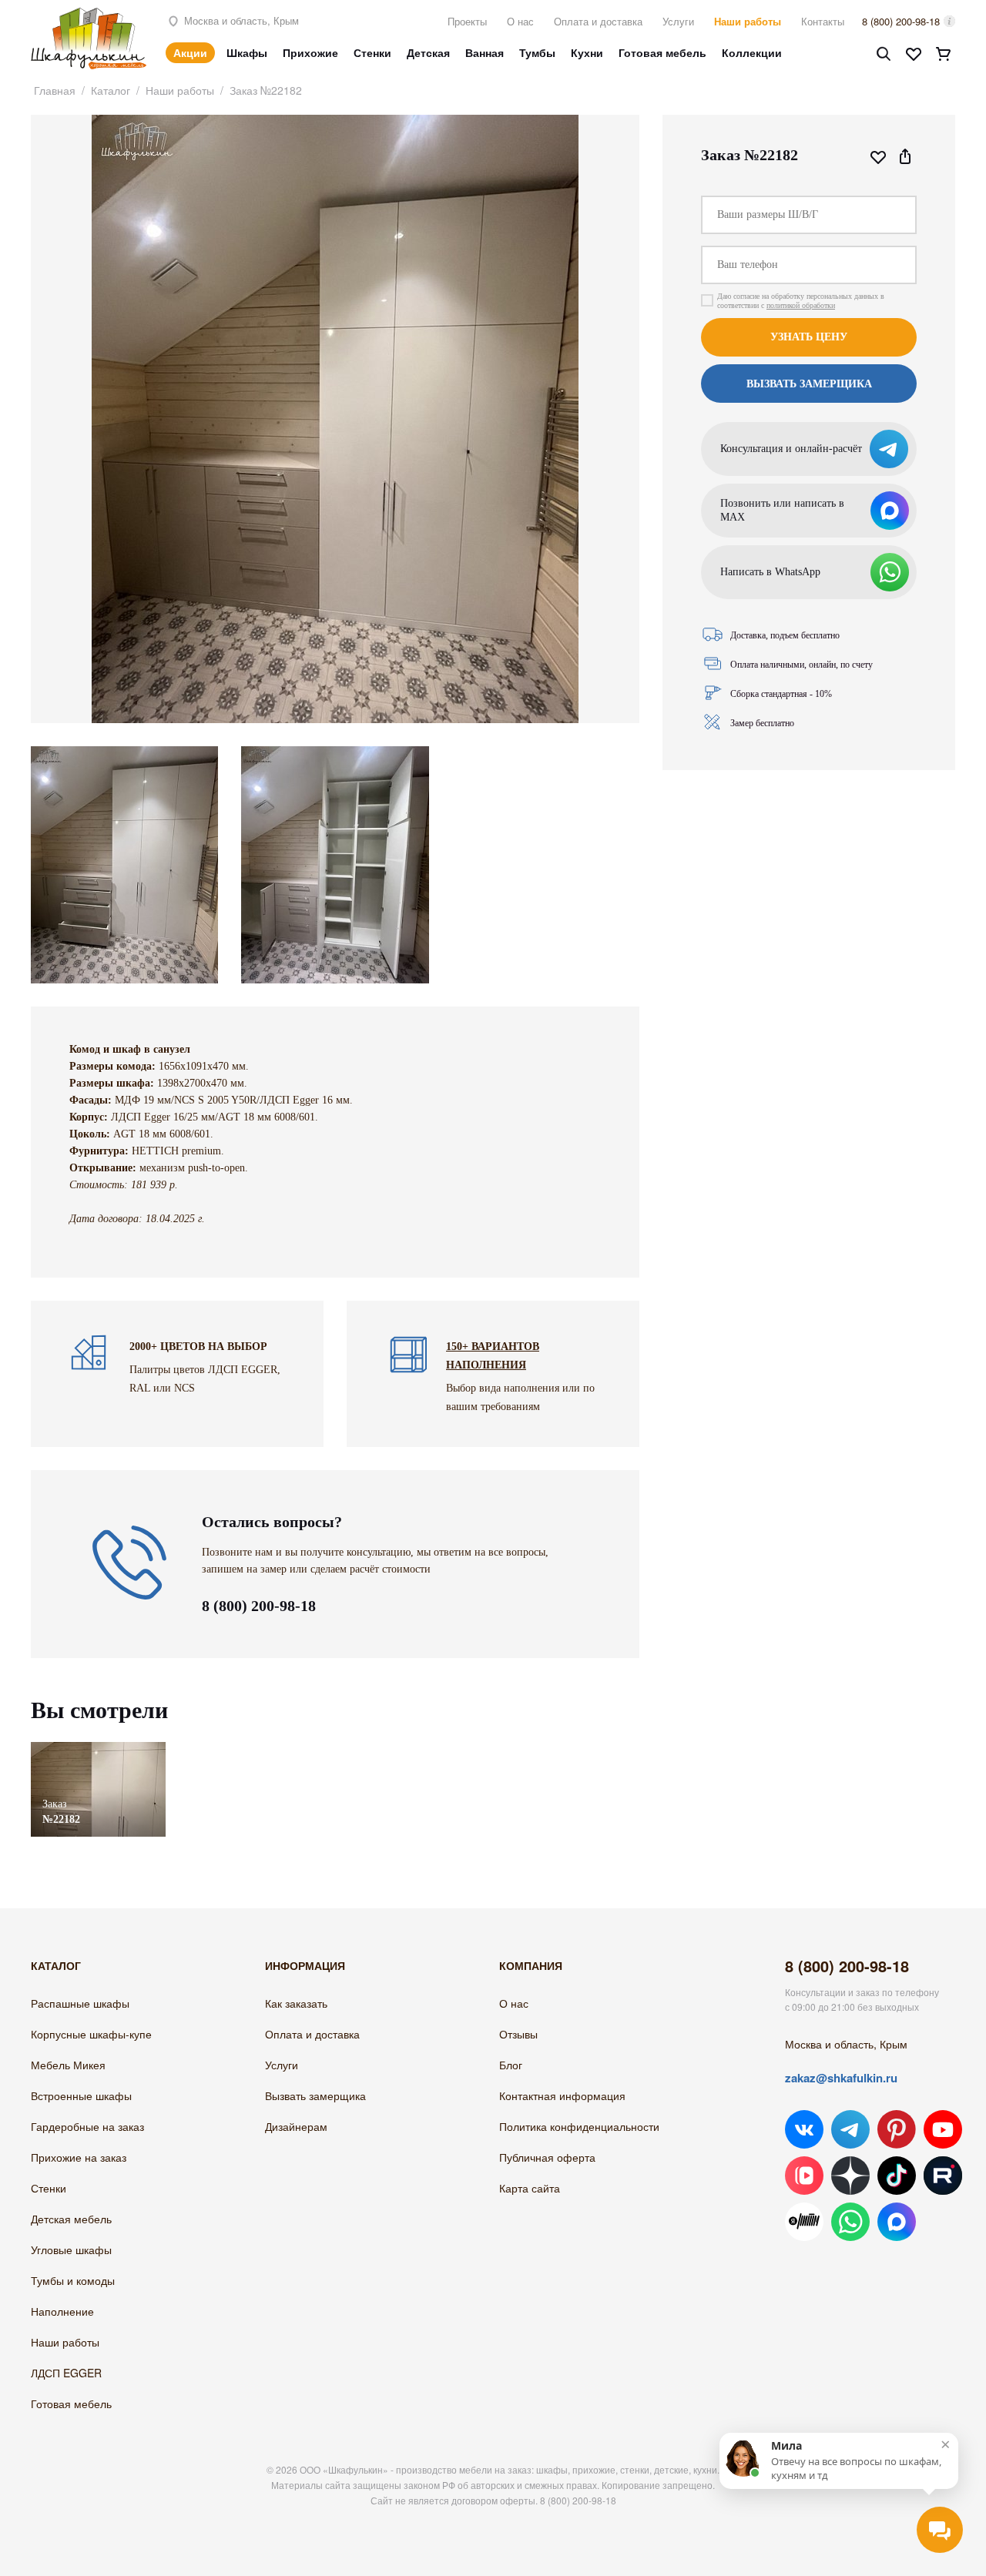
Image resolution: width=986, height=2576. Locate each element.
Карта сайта (530, 2188)
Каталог (111, 90)
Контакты (823, 21)
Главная (55, 90)
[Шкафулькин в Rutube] (943, 2176)
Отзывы (518, 2034)
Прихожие (310, 52)
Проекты (467, 21)
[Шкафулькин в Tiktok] (897, 2176)
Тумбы (537, 52)
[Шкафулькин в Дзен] (850, 2176)
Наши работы (748, 21)
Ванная (485, 52)
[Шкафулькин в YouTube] (943, 2129)
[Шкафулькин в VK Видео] (804, 2176)
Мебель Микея (68, 2065)
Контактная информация (562, 2095)
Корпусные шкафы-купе (91, 2034)
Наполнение (62, 2311)
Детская (428, 52)
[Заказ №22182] (98, 1749)
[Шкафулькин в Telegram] (850, 2129)
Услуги (678, 21)
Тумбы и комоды (73, 2280)
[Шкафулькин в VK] (804, 2129)
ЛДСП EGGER (66, 2373)
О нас (520, 21)
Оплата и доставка (598, 21)
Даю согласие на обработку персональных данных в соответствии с (801, 301)
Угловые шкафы (71, 2249)
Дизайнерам (296, 2126)
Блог (511, 2065)
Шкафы (247, 52)
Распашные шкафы (80, 2003)
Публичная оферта (547, 2157)
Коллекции (752, 52)
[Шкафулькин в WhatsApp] (850, 2222)
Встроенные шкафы (81, 2095)
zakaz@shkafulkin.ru (841, 2078)
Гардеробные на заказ (87, 2126)
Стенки (372, 52)
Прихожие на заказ (79, 2157)
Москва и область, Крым (240, 20)
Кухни (587, 52)
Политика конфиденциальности (579, 2126)
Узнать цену (809, 337)
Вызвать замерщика (315, 2095)
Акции (190, 52)
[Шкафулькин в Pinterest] (897, 2129)
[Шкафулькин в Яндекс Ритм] (804, 2222)
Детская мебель (71, 2219)
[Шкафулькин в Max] (897, 2222)
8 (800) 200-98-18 (901, 21)
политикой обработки (801, 305)
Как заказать (296, 2003)
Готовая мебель (662, 52)
